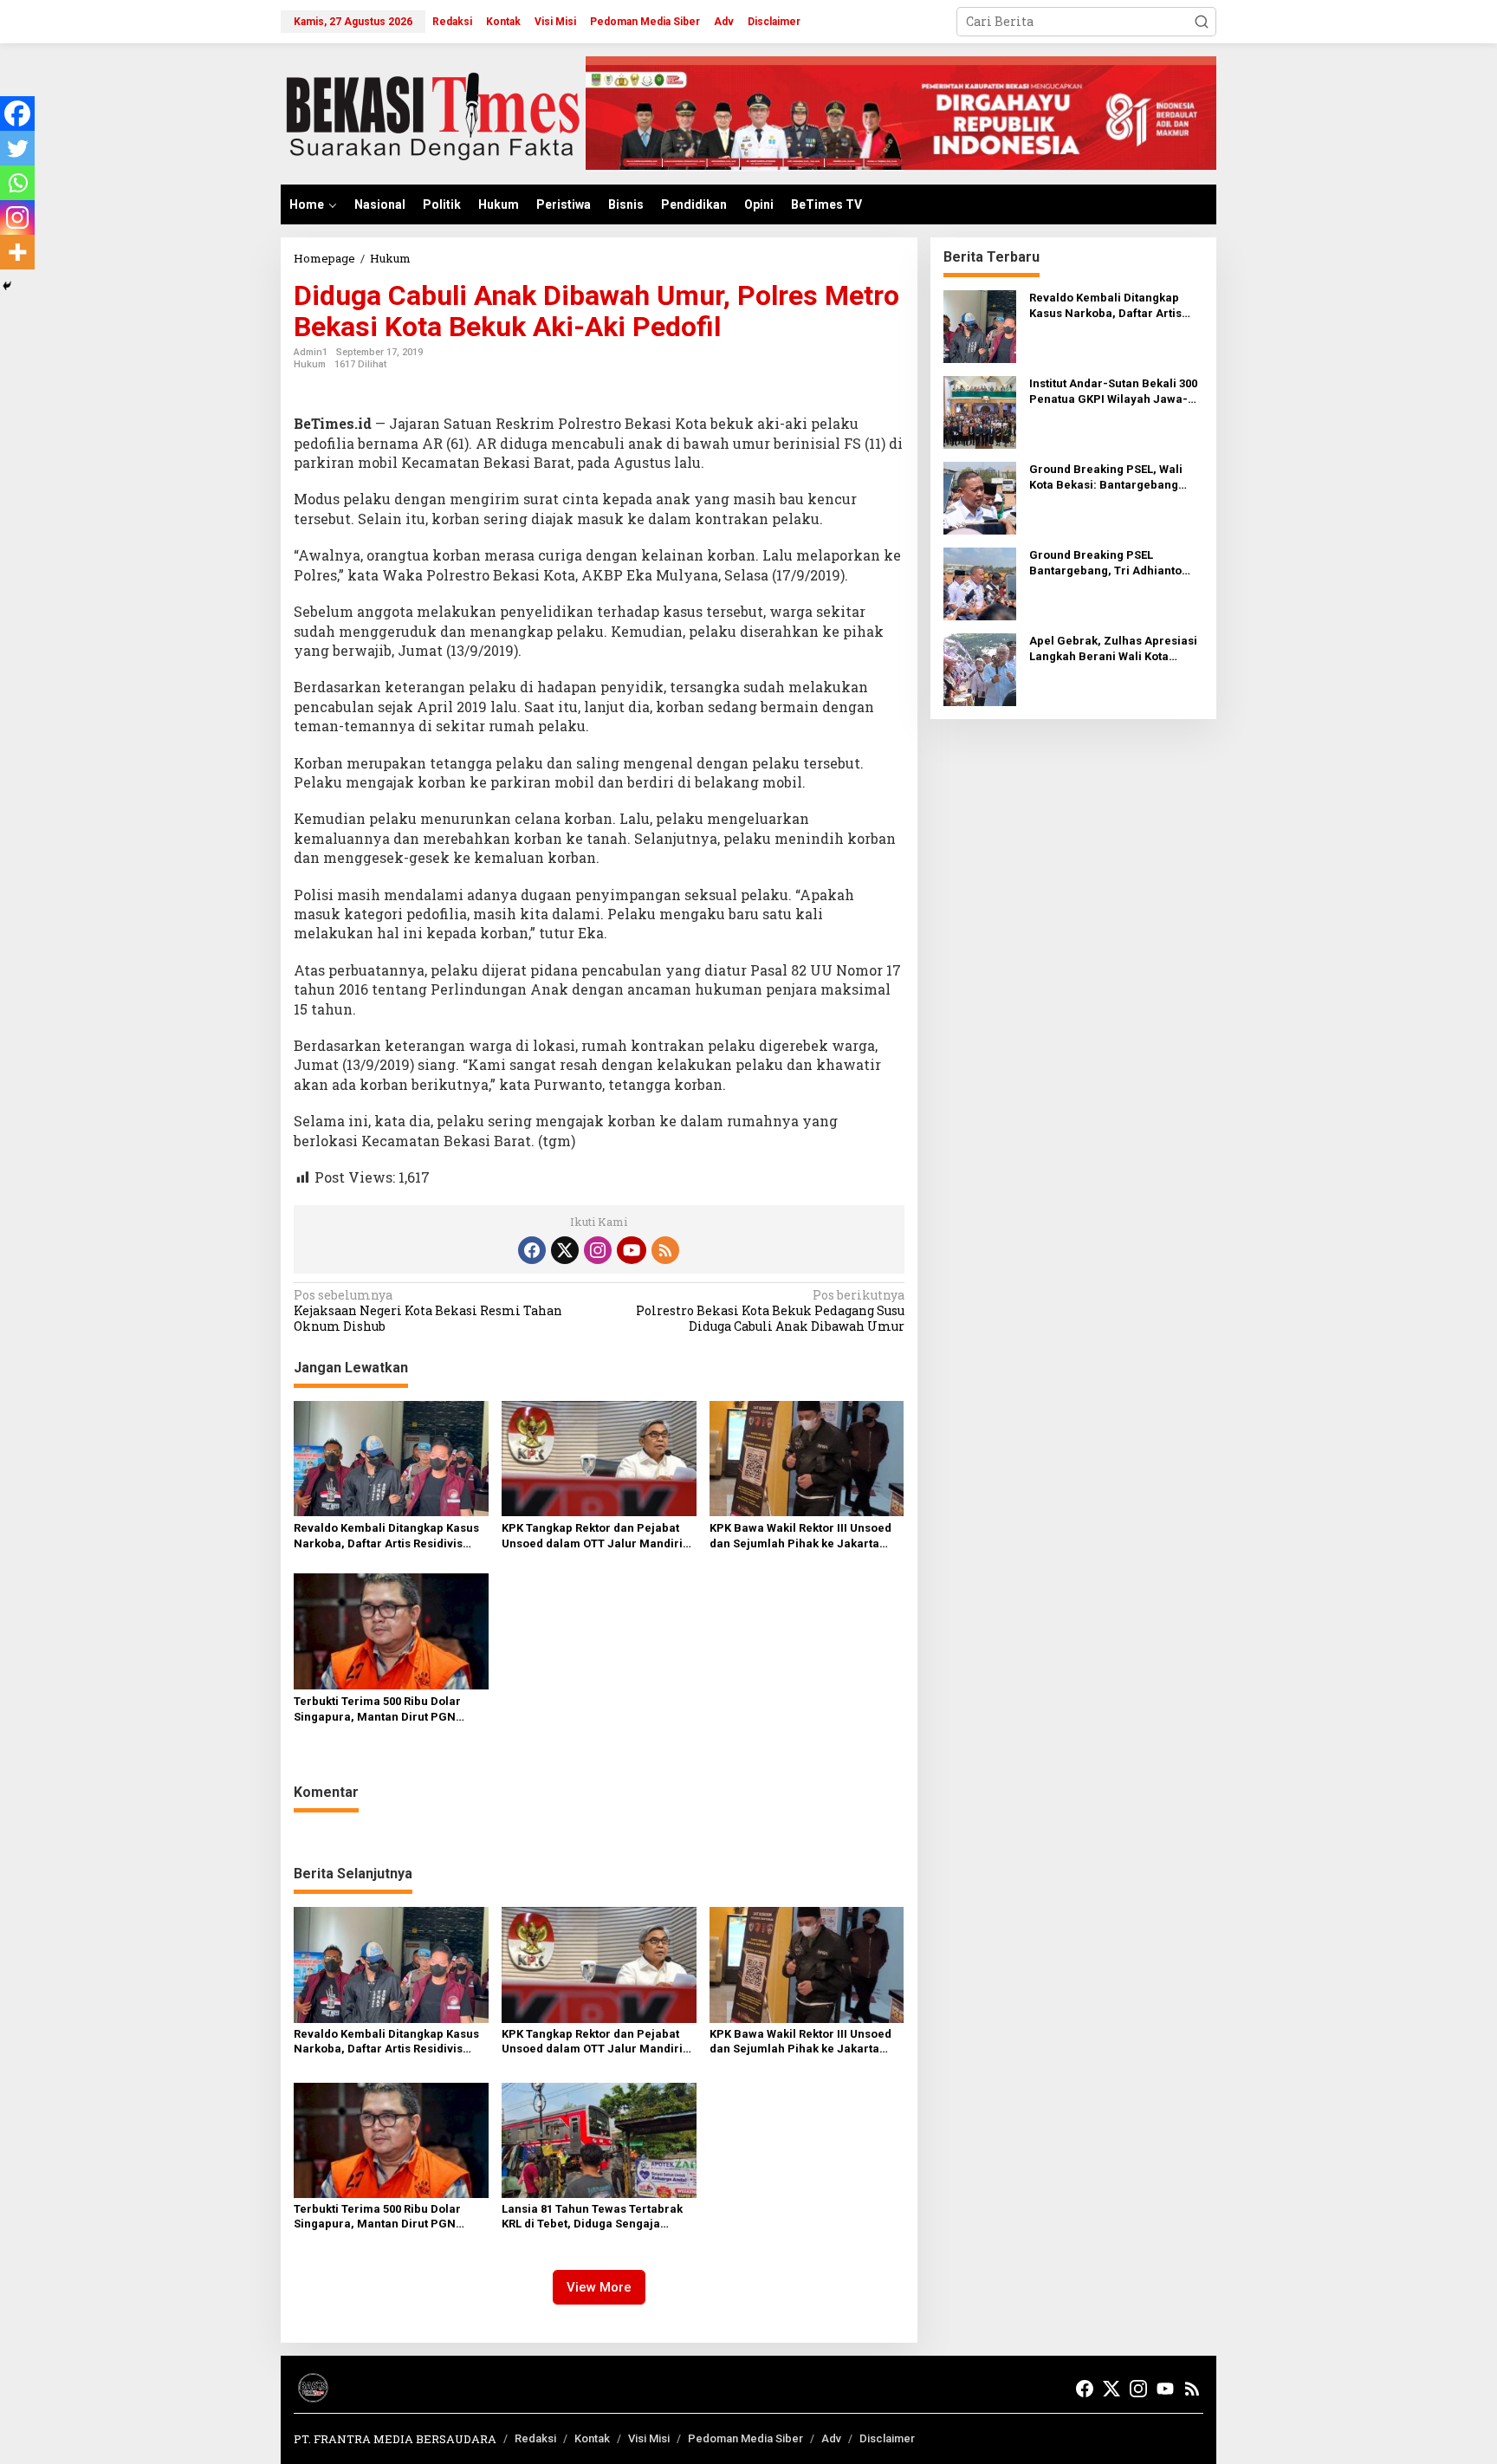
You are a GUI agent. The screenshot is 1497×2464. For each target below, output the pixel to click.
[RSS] (665, 1250)
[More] (17, 252)
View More (599, 2287)
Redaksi (535, 2438)
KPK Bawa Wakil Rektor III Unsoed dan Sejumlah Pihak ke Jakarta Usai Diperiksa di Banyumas (800, 1537)
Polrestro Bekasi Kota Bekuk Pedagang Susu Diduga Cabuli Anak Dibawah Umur (770, 1311)
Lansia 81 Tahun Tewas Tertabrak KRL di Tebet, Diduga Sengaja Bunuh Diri (592, 2217)
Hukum (310, 364)
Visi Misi (649, 2438)
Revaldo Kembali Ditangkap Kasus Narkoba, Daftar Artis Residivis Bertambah (386, 1537)
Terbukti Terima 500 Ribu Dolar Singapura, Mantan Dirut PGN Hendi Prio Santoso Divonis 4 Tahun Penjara (391, 1710)
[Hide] (7, 286)
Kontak (592, 2438)
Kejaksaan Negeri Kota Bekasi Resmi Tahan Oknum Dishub (428, 1311)
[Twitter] (17, 148)
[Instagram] (17, 217)
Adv (831, 2438)
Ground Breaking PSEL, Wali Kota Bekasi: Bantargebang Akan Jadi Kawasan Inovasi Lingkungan (1106, 478)
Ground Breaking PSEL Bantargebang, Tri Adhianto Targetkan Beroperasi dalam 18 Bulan (1115, 564)
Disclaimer (887, 2438)
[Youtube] (632, 1250)
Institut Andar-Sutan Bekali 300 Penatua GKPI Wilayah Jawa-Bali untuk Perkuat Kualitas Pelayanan (1113, 392)
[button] (1202, 22)
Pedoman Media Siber (745, 2438)
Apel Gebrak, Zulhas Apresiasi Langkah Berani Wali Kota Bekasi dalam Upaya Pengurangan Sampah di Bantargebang (1113, 649)
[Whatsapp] (17, 183)
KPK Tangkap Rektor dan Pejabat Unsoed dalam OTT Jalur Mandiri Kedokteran (592, 1537)
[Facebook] (17, 113)
